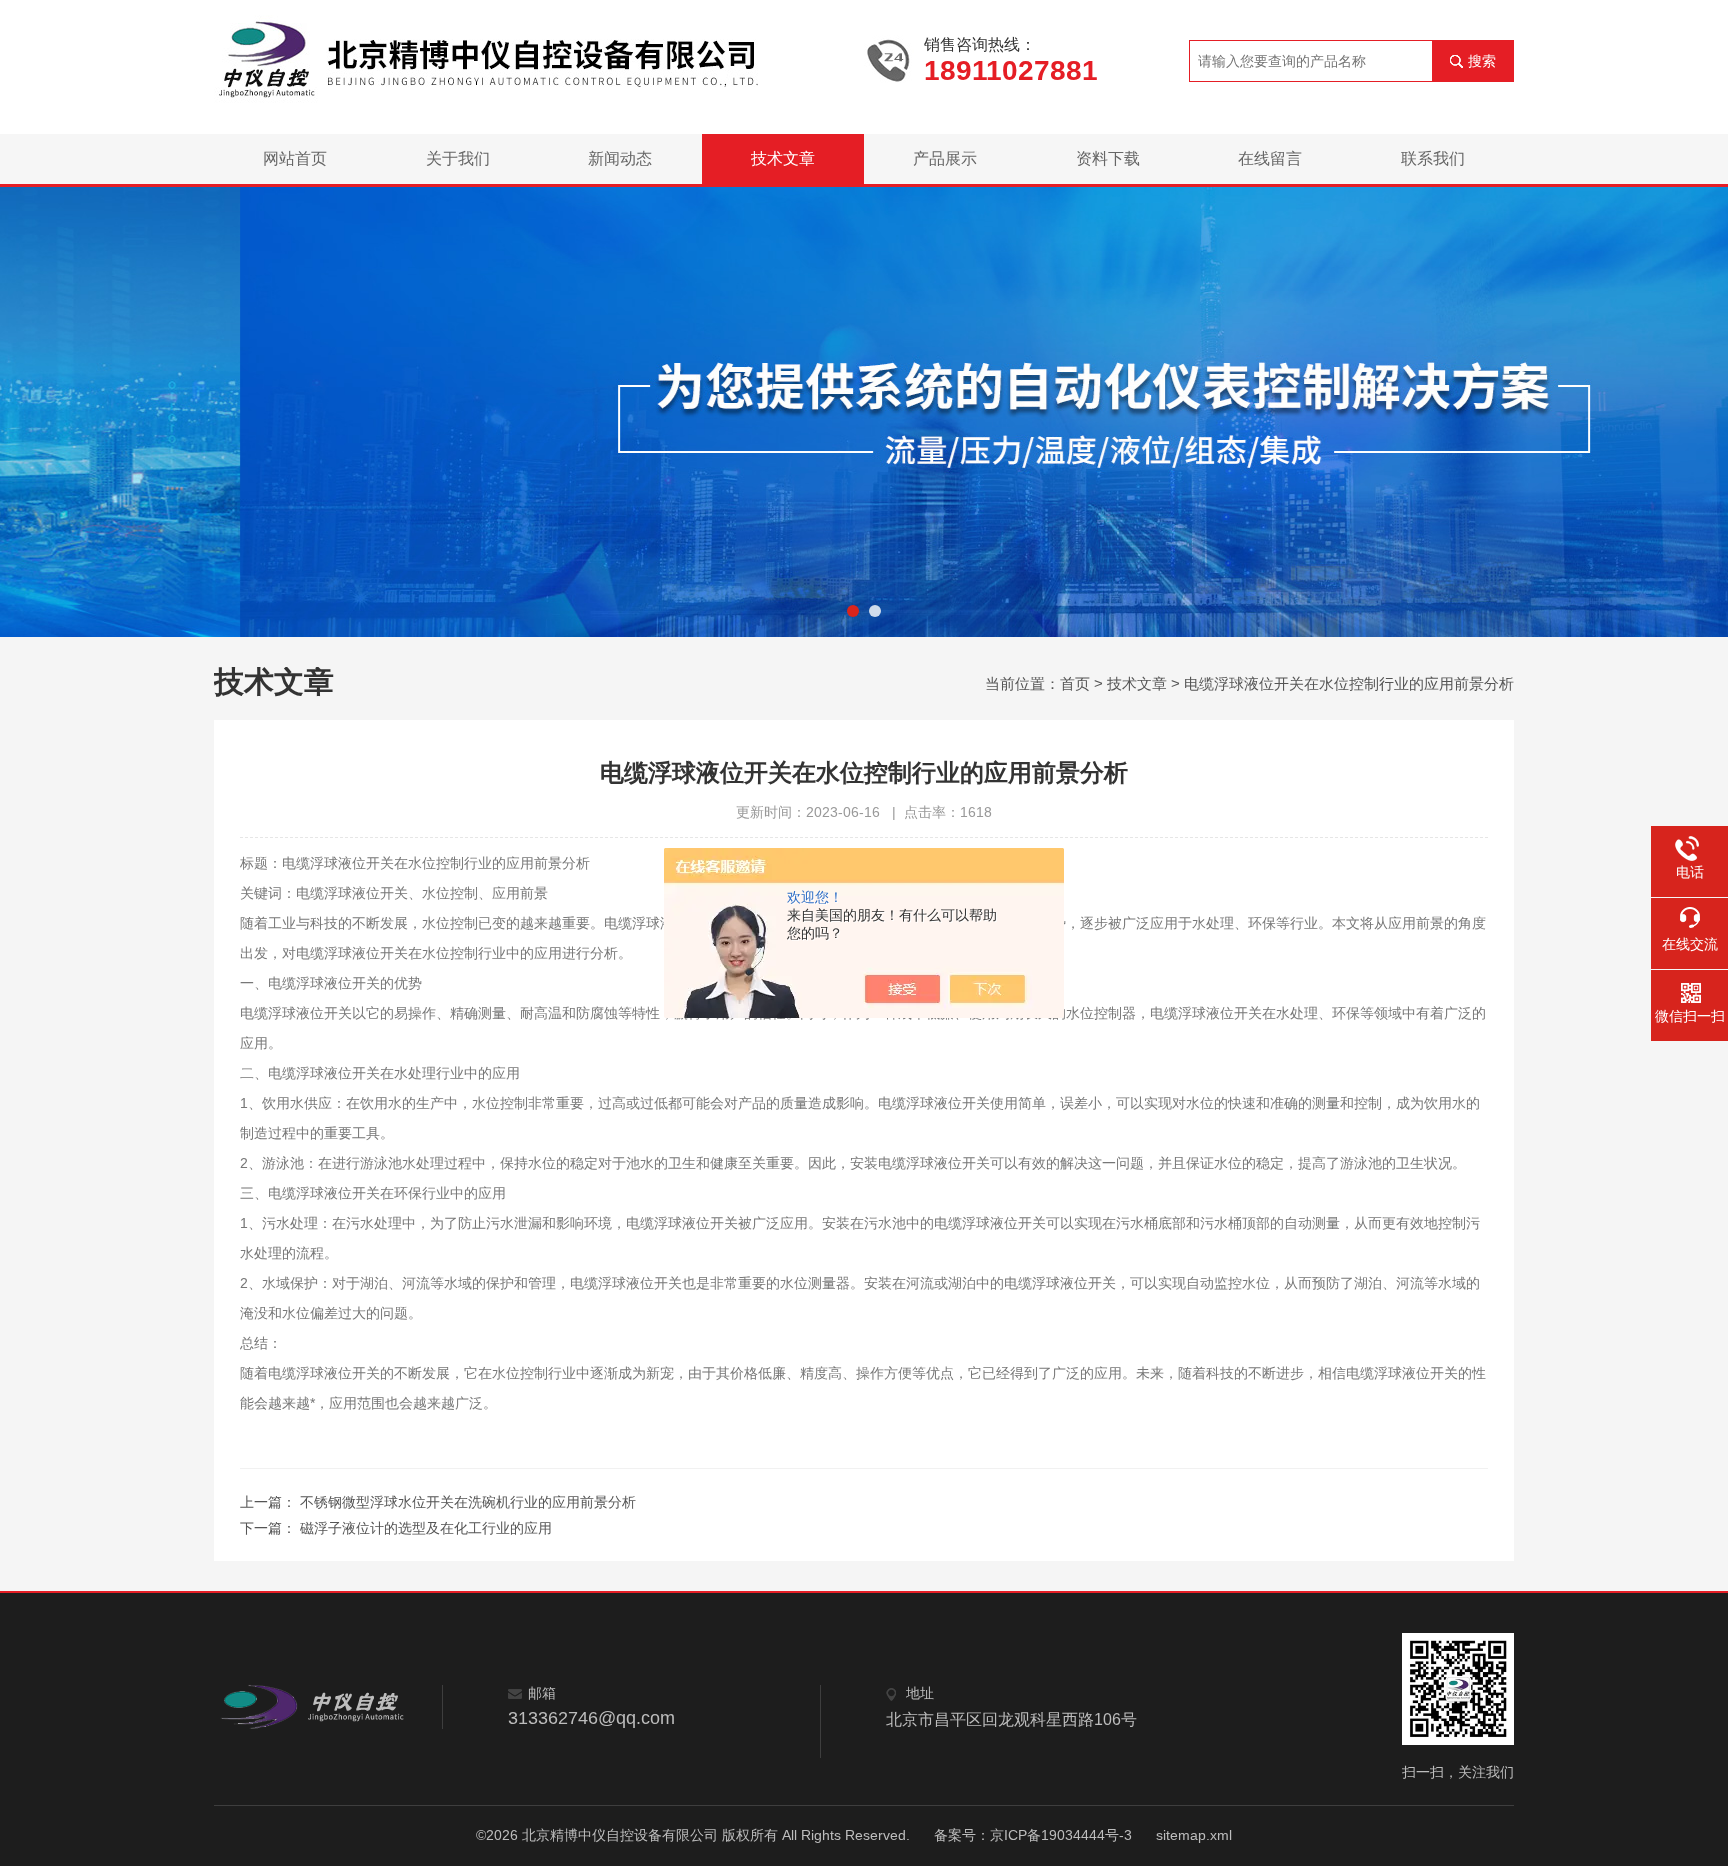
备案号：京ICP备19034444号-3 (1033, 1835)
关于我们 (458, 158)
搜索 (1482, 61)
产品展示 (945, 158)
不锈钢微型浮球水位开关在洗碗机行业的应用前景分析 (468, 1502)
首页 (1075, 683)
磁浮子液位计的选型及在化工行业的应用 (426, 1528)
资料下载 (1108, 158)
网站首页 (295, 158)
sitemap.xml (1194, 1835)
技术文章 (783, 158)
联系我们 (1433, 158)
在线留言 (1270, 158)
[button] (853, 611)
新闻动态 (620, 158)
